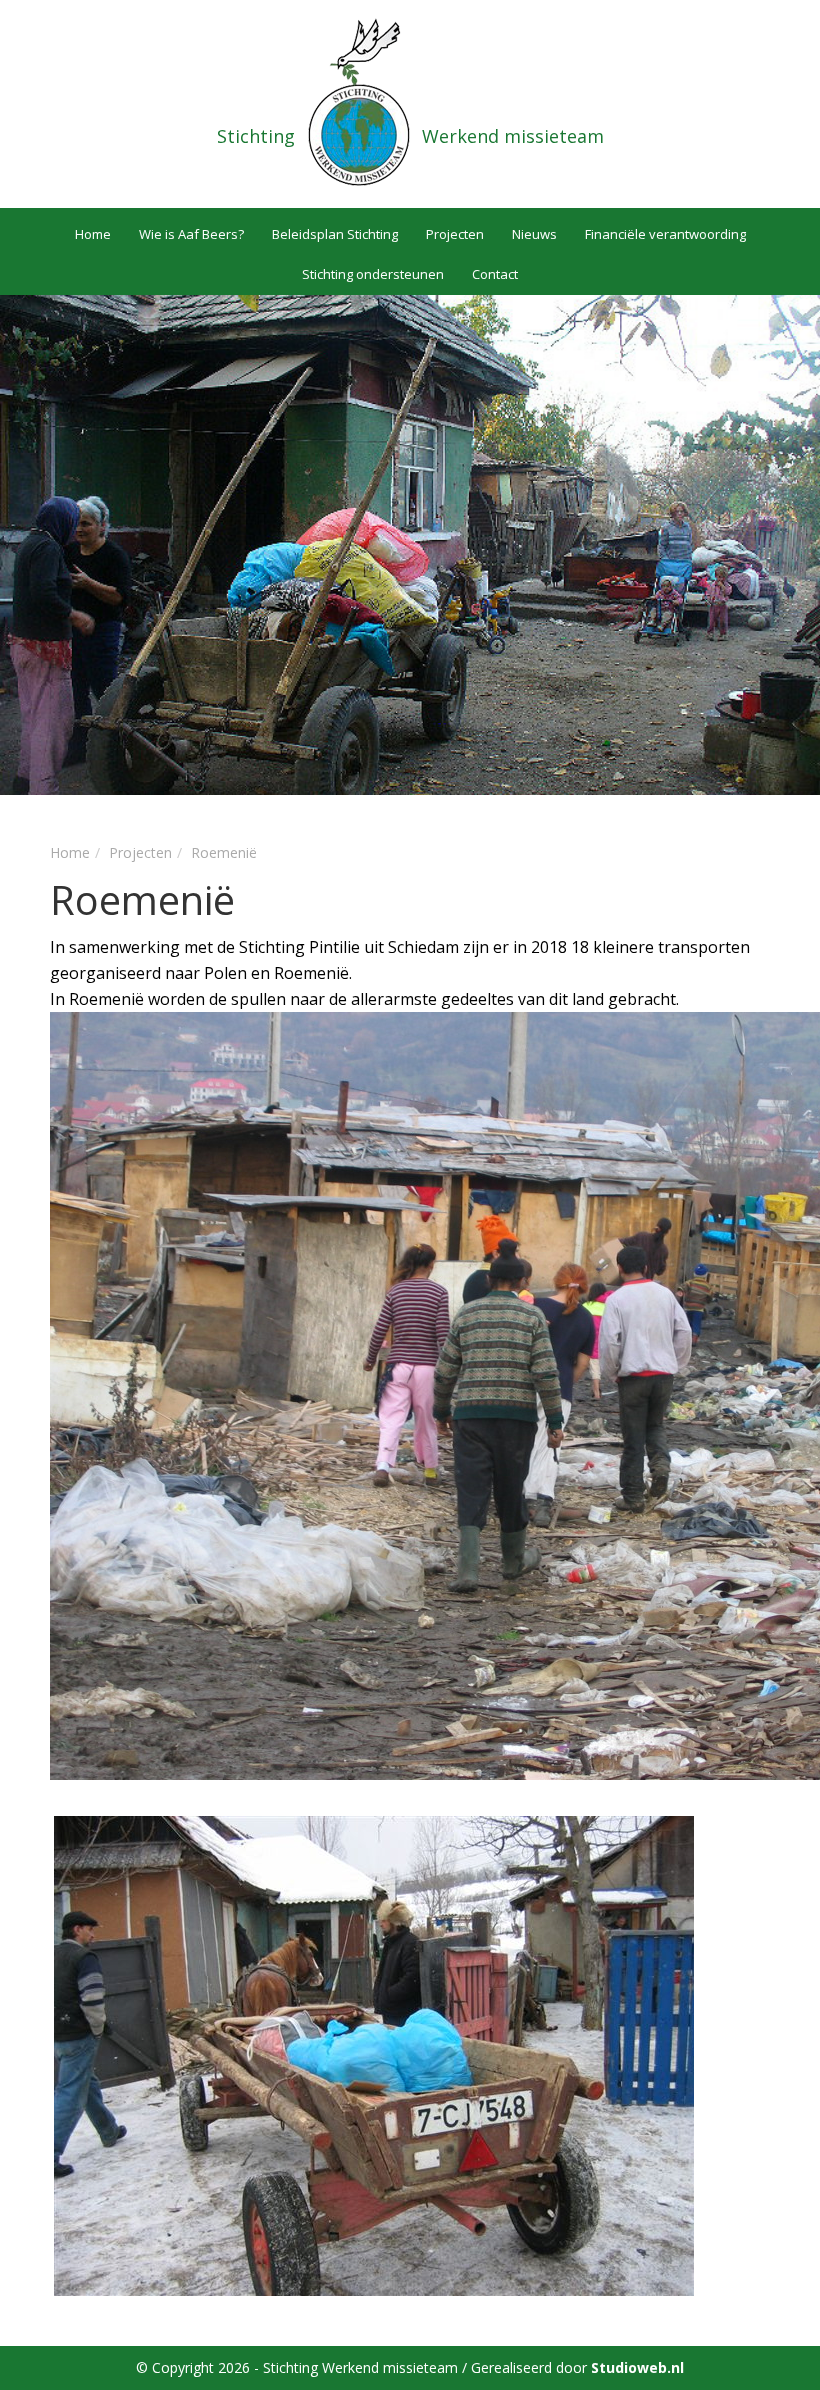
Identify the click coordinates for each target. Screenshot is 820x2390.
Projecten (455, 234)
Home (93, 234)
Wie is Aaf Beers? (191, 234)
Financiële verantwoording (665, 234)
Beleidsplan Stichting (335, 234)
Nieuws (534, 234)
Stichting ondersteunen (373, 274)
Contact (495, 274)
